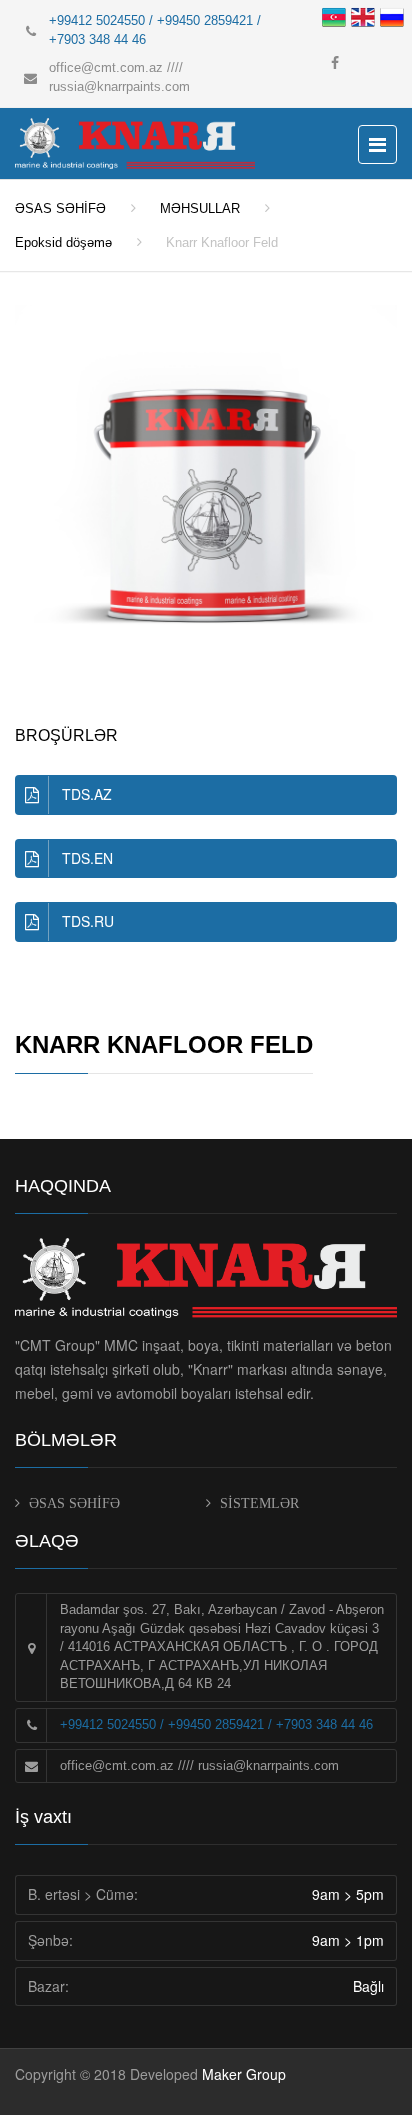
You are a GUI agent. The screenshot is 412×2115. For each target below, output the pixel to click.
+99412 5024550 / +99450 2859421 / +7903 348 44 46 (216, 1724)
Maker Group (244, 2074)
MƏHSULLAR (200, 208)
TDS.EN (87, 858)
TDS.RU (88, 921)
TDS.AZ (87, 794)
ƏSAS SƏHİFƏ (60, 208)
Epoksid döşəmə (63, 242)
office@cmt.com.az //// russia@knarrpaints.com (199, 1765)
